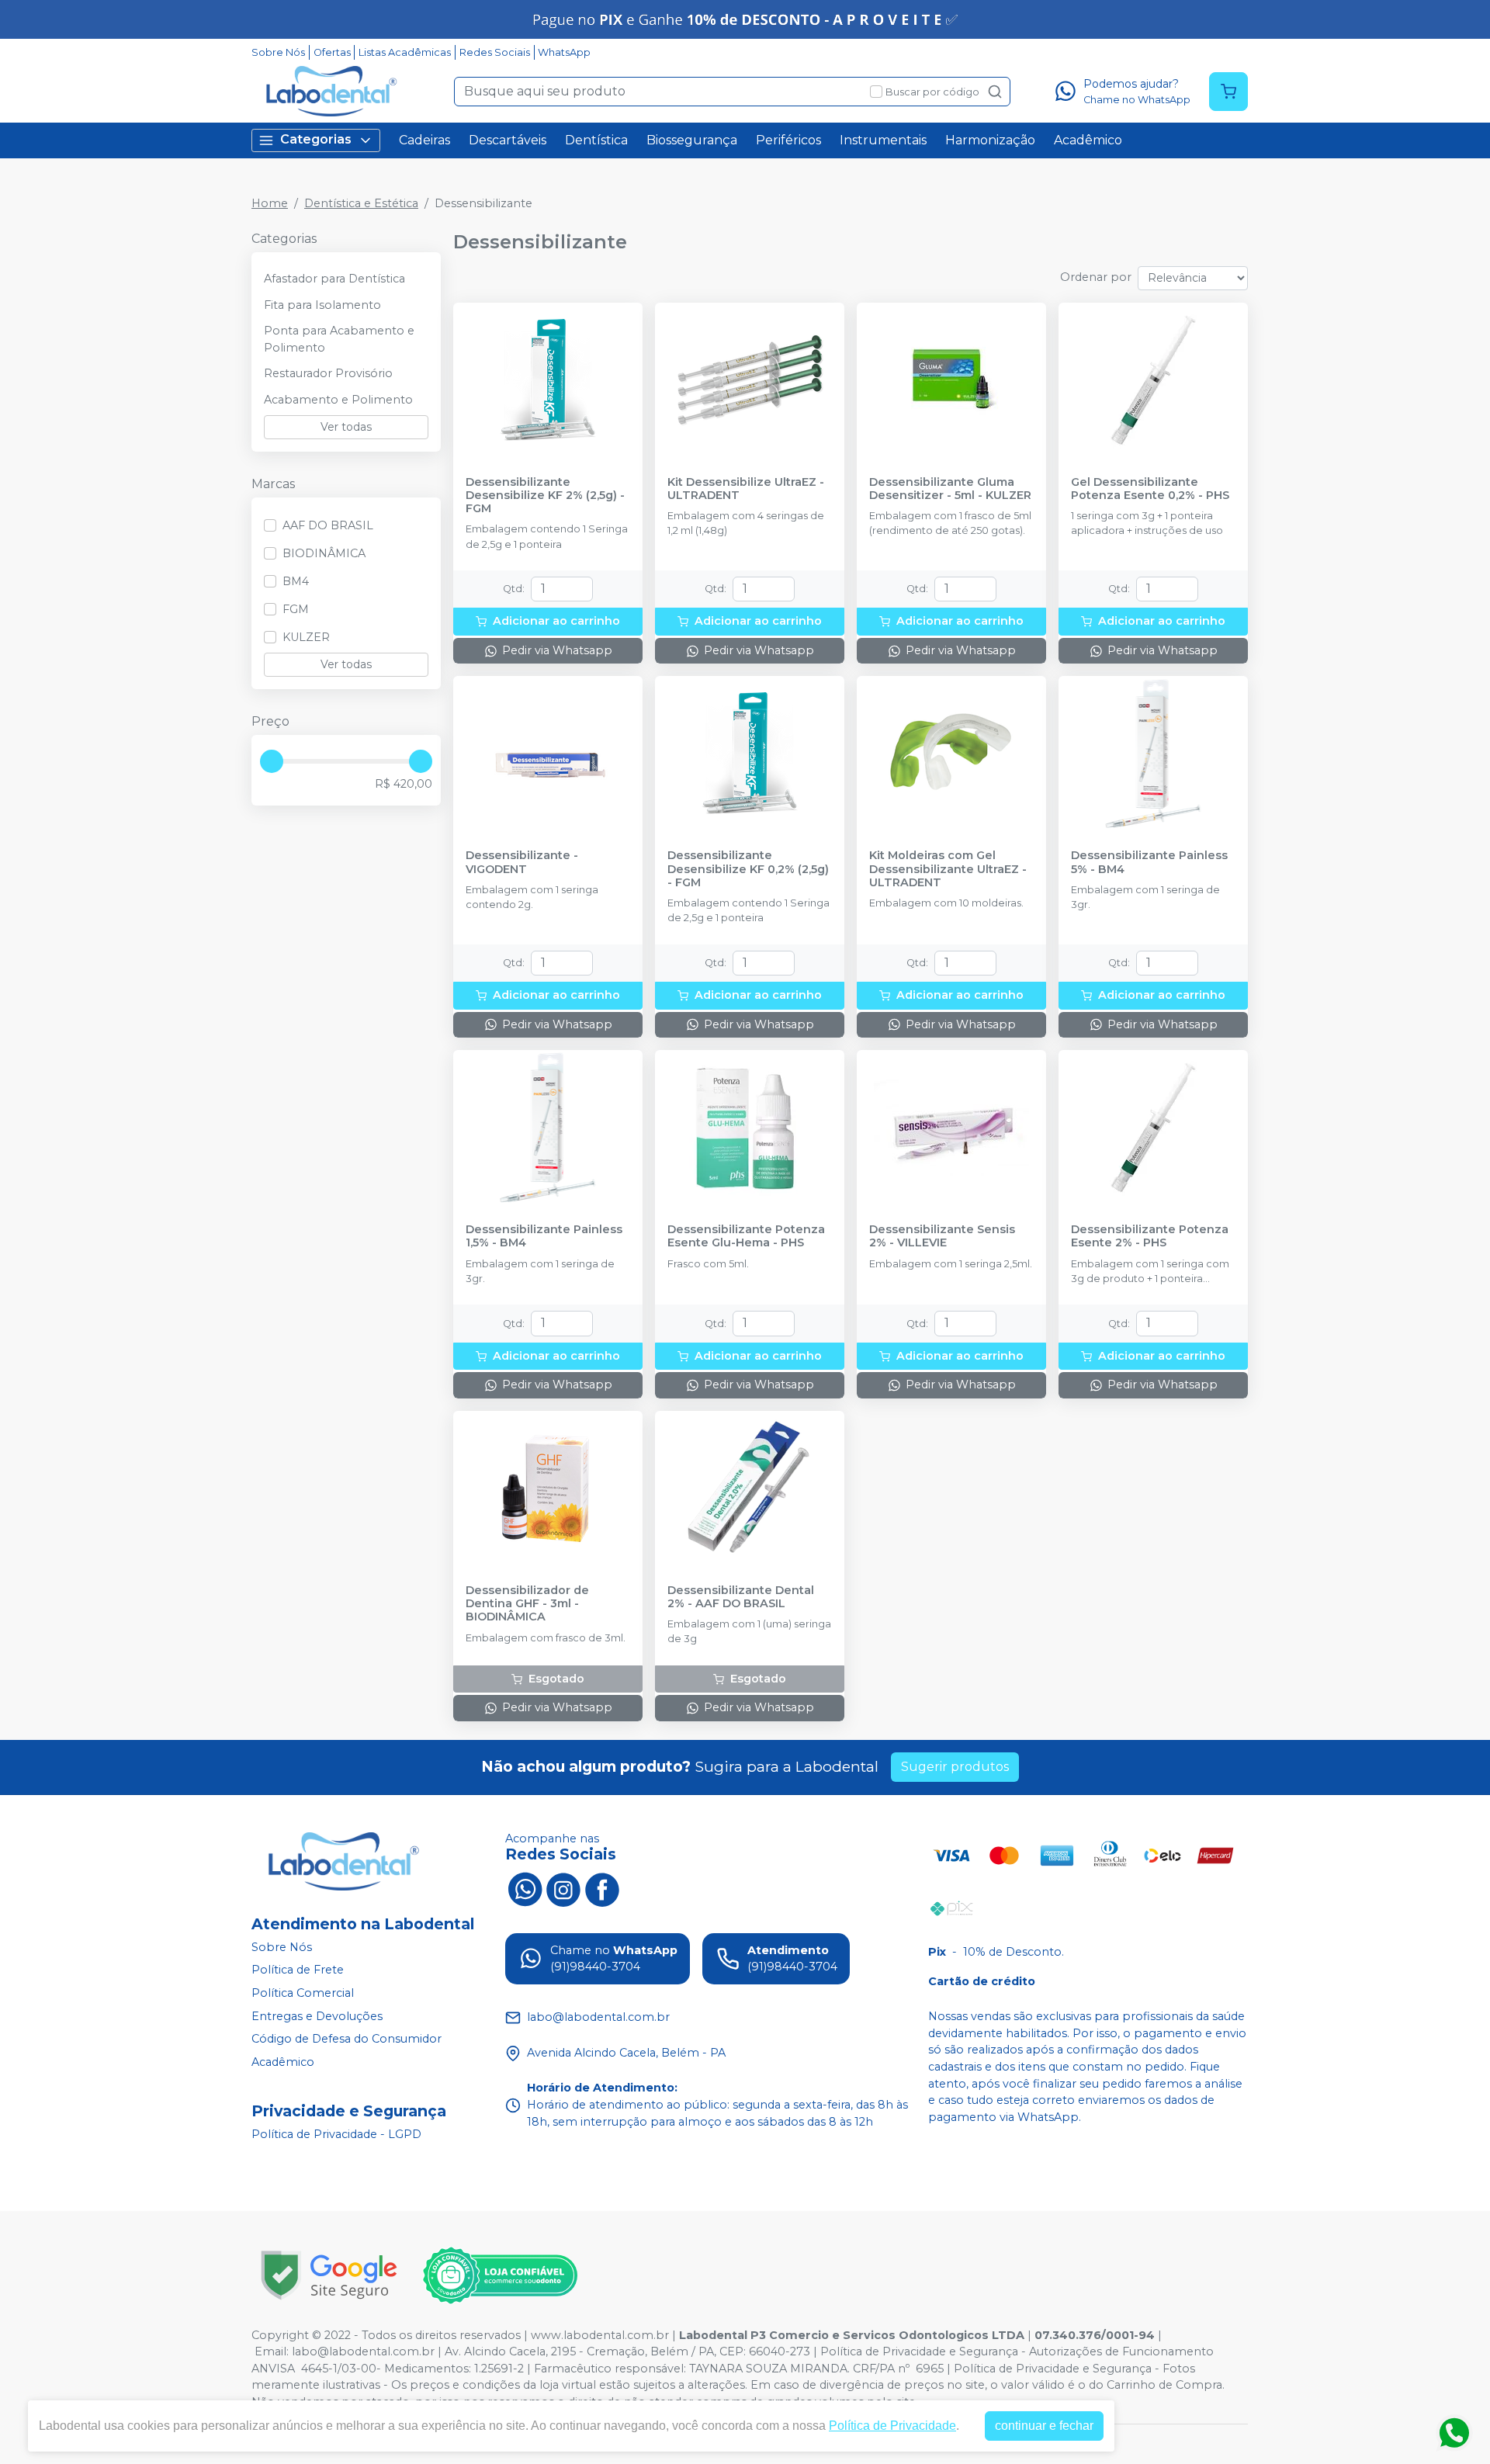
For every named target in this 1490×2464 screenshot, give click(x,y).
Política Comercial (303, 1993)
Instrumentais (883, 140)
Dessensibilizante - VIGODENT (522, 862)
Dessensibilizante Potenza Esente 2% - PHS (1150, 1236)
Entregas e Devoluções (317, 2016)
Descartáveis (508, 140)
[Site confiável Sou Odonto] (500, 2275)
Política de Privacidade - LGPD (336, 2134)
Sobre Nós (278, 52)
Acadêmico (1088, 140)
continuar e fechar (1044, 2426)
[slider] (272, 761)
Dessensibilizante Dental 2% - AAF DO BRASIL (741, 1597)
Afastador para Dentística (334, 279)
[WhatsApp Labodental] (525, 1888)
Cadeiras (424, 140)
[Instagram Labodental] (563, 1888)
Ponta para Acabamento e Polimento (339, 339)
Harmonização (990, 140)
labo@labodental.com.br (363, 2351)
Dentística (596, 140)
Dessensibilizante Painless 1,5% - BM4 (544, 1236)
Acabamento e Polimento (338, 400)
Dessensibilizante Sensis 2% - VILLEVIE (942, 1236)
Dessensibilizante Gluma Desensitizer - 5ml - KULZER (950, 489)
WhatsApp (564, 52)
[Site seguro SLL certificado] (329, 2275)
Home (270, 203)
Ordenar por (1096, 277)
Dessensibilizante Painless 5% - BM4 (1149, 862)
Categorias (316, 139)
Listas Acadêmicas (405, 52)
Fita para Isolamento (322, 305)
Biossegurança (692, 140)
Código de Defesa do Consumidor (347, 2039)
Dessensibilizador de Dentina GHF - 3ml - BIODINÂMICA (527, 1604)
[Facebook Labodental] (602, 1888)
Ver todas (346, 427)
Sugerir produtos (955, 1767)
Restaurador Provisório (328, 373)
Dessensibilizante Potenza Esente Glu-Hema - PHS (746, 1236)
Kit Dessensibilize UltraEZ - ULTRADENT (746, 489)
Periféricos (788, 140)
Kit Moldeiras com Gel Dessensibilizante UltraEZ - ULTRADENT (948, 869)
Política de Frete (298, 1970)
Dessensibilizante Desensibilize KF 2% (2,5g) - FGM (545, 496)
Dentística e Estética (361, 203)
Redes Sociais (495, 52)
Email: (273, 2351)
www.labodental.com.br (600, 2335)
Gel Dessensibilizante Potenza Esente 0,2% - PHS (1150, 489)
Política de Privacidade (892, 2426)
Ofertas (332, 52)
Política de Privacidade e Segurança (919, 2351)
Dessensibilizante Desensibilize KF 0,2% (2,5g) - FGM (748, 869)
